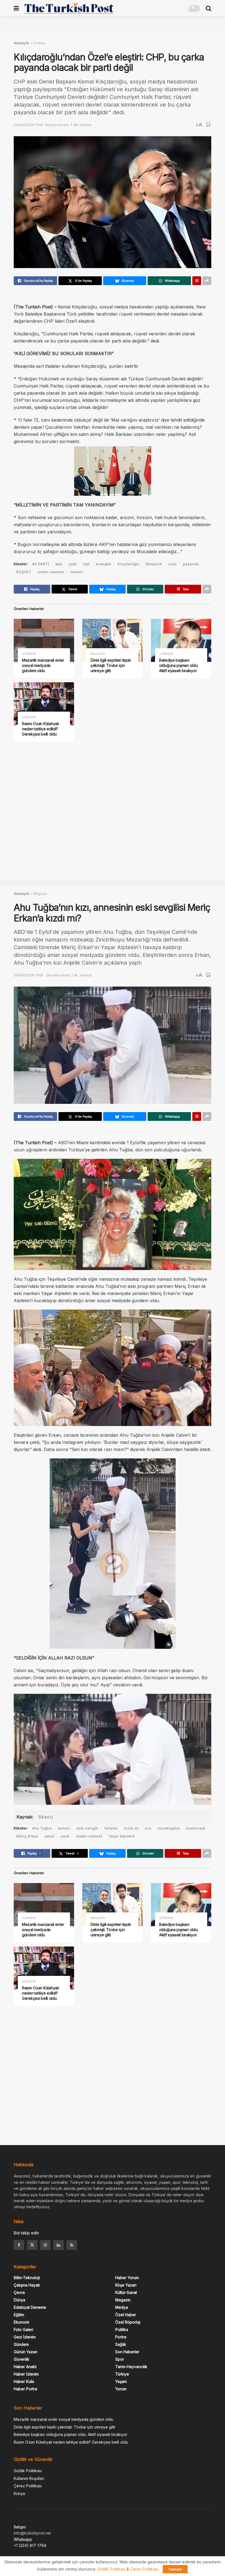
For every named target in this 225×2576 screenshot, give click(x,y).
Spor (120, 2359)
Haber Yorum (127, 2278)
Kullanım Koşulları (29, 2478)
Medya (122, 2307)
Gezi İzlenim (25, 2337)
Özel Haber (126, 2315)
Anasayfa (21, 43)
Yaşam (121, 2381)
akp (59, 564)
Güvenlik (22, 2359)
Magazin (98, 654)
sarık (65, 1836)
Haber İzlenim (26, 2374)
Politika (39, 43)
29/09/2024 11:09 (28, 125)
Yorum (121, 2389)
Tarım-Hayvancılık (131, 2367)
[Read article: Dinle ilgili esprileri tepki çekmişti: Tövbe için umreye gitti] (113, 640)
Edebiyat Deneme (30, 2307)
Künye (19, 2493)
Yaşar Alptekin (122, 1836)
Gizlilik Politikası (28, 2471)
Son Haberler (127, 2352)
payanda (191, 564)
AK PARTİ (41, 564)
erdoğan (104, 564)
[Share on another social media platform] (207, 281)
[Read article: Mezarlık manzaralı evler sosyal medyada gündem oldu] (44, 640)
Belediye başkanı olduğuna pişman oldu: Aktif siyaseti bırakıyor (179, 665)
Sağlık (121, 2344)
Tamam (175, 2569)
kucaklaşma (169, 1828)
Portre (121, 2337)
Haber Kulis (24, 2381)
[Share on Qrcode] (197, 281)
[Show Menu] (16, 8)
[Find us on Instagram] (45, 2245)
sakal (49, 1836)
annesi (64, 1828)
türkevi (77, 572)
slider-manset (51, 572)
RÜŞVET (24, 572)
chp (86, 564)
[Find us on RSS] (72, 2245)
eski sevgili (87, 1828)
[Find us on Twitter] (32, 2245)
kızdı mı (132, 1828)
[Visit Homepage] (69, 8)
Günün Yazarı (26, 2352)
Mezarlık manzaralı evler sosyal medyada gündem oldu (43, 665)
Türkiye (122, 2374)
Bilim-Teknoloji (27, 2278)
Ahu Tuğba (42, 1828)
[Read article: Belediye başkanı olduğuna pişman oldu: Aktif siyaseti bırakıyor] (181, 640)
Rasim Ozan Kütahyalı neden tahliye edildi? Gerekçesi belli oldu (40, 729)
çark (73, 564)
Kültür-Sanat (126, 2292)
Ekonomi (21, 2322)
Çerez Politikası (28, 2486)
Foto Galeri (23, 2329)
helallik (111, 1828)
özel (173, 564)
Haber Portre (26, 2389)
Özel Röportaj (128, 2322)
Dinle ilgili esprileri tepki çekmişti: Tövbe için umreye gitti (111, 665)
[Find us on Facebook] (19, 2245)
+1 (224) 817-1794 (30, 2545)
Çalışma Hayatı (27, 2285)
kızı (148, 1828)
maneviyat (196, 1828)
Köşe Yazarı (126, 2285)
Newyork (154, 564)
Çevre (19, 2292)
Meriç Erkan (27, 1836)
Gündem (29, 654)
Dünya (19, 2300)
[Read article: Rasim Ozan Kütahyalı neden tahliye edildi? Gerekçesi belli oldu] (44, 704)
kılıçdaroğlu (129, 564)
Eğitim (19, 2315)
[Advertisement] (113, 25)
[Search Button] (209, 8)
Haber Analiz (25, 2367)
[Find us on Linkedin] (58, 2245)
